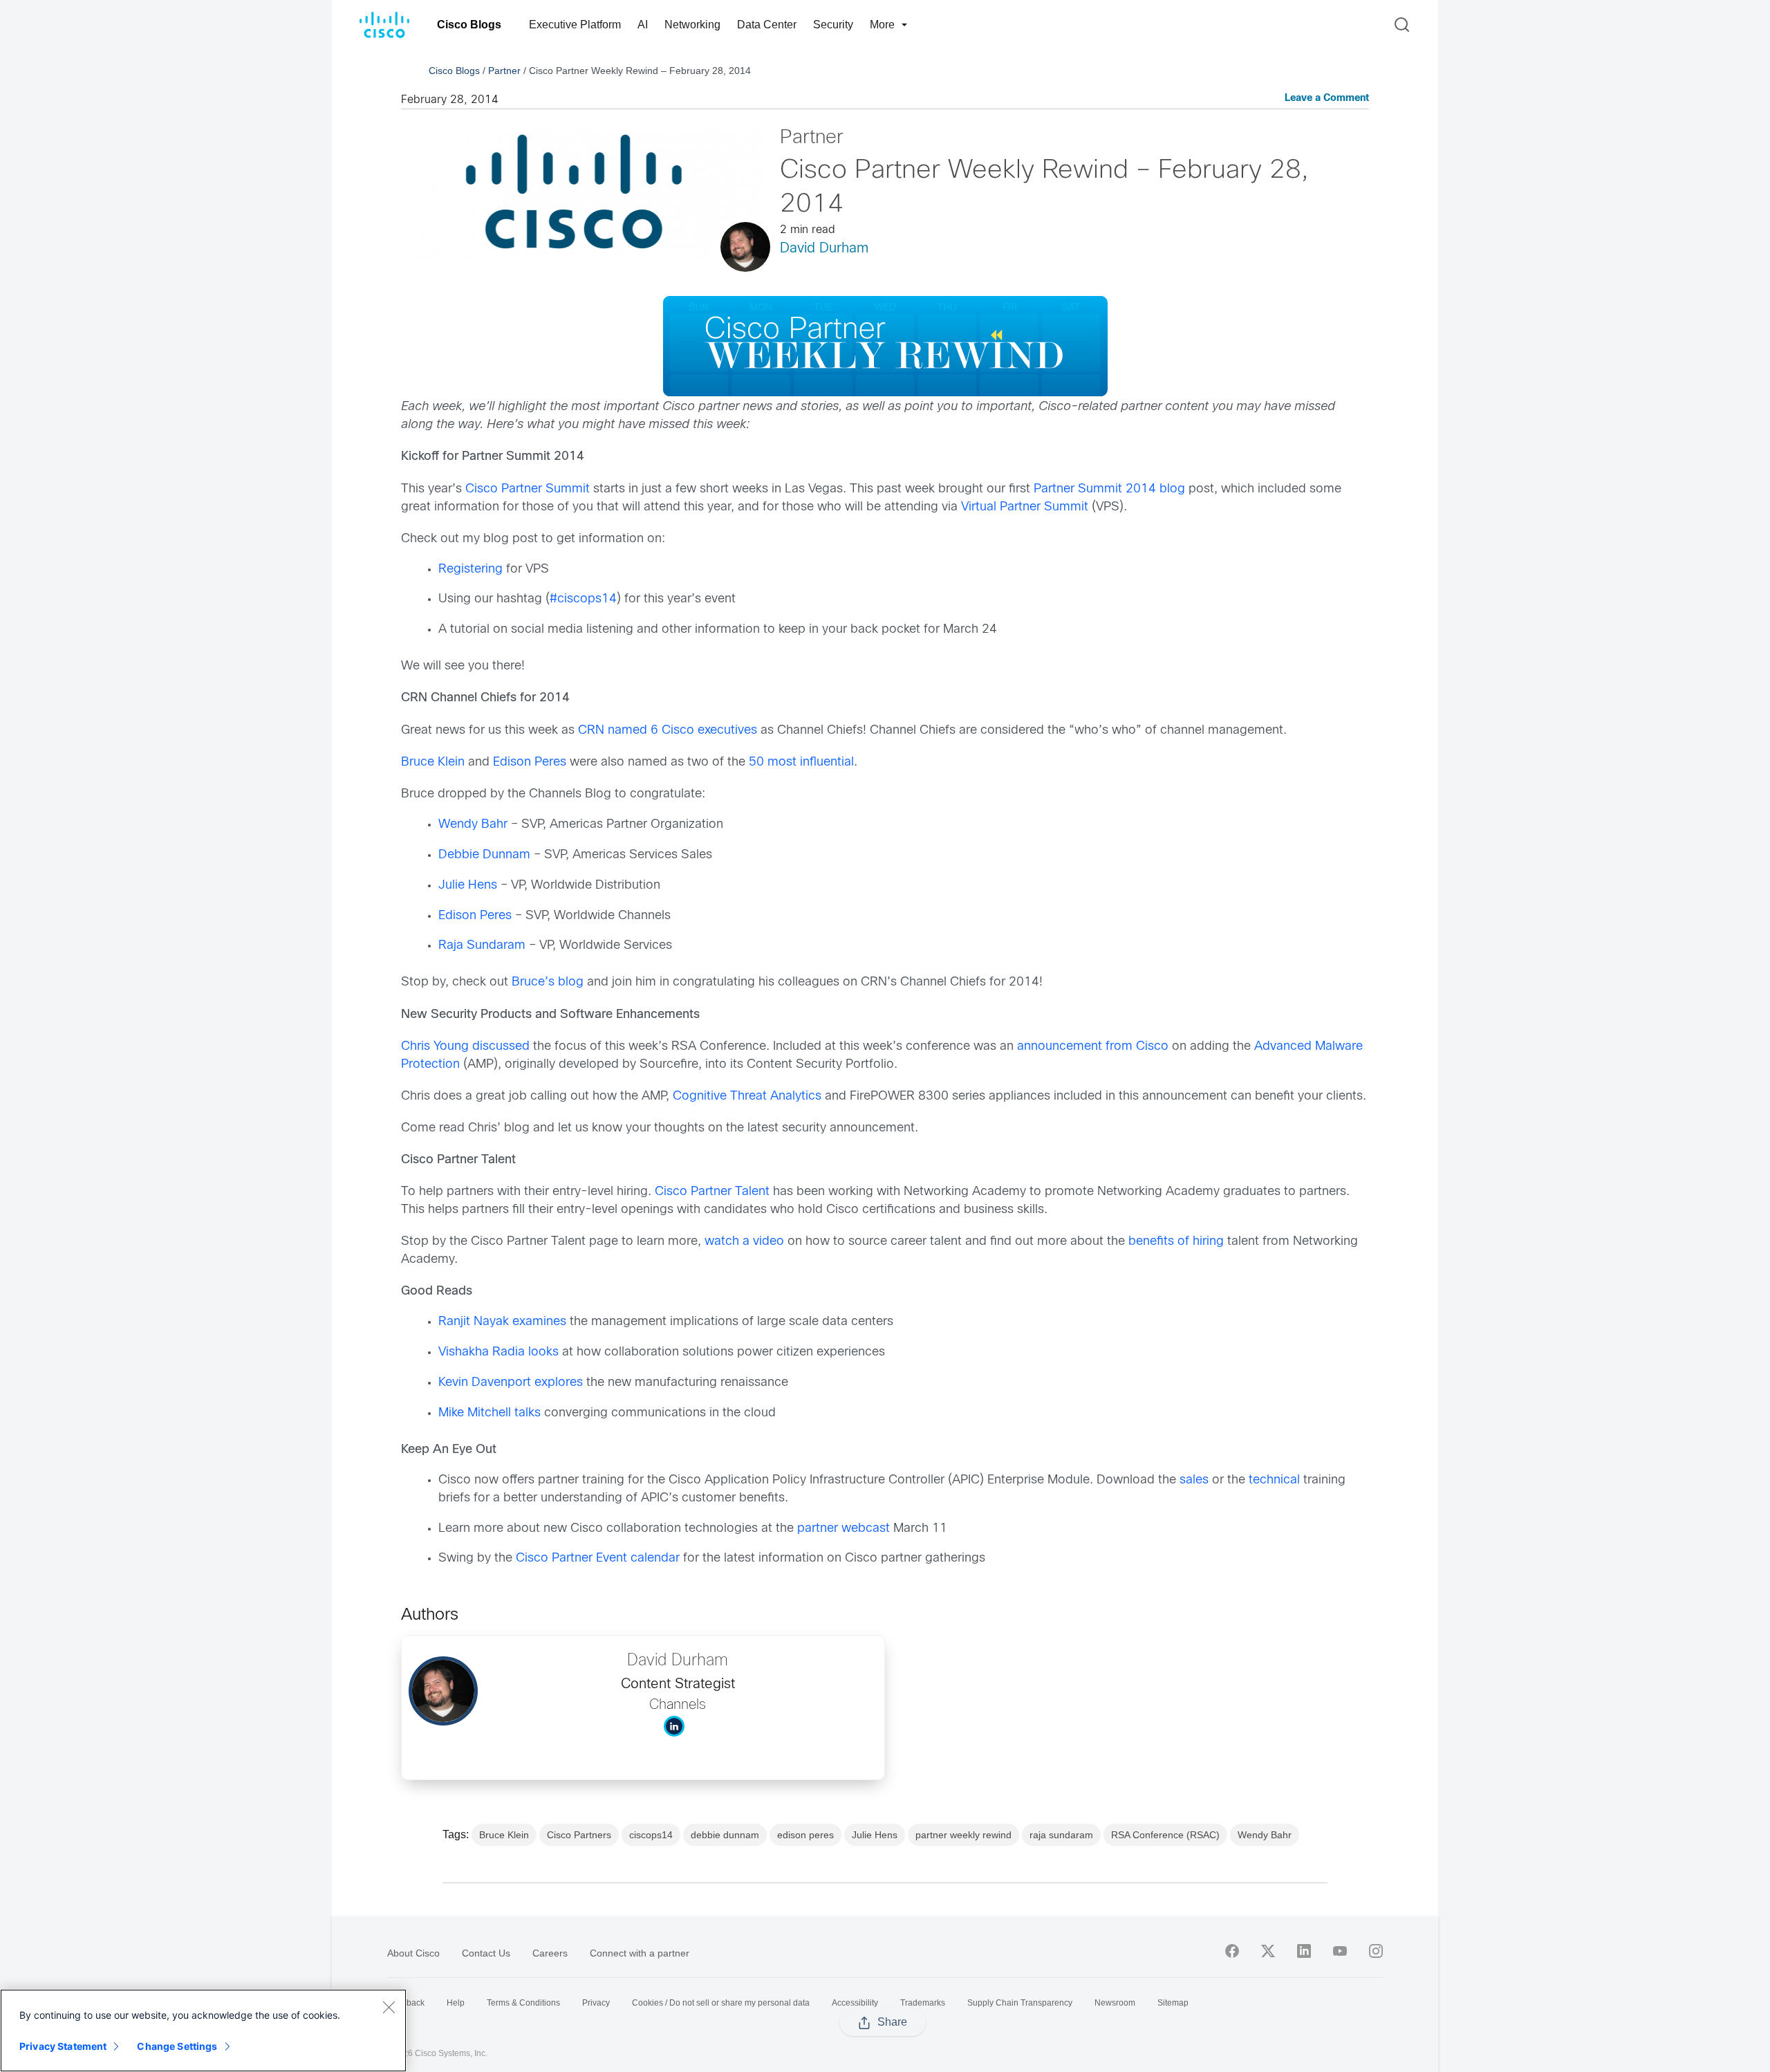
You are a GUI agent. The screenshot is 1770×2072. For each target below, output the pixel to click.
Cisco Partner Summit (528, 489)
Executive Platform (575, 25)
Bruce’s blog (548, 982)
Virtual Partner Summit (1025, 507)
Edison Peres (530, 762)
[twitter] (1268, 1951)
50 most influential (801, 762)
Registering (471, 570)
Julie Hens (468, 886)
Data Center (767, 25)
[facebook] (1232, 1951)
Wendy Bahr (473, 825)
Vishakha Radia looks (499, 1352)
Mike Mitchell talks (490, 1413)
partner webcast (844, 1529)
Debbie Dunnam (484, 855)
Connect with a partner (640, 1953)
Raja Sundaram (482, 946)
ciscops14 (651, 1835)
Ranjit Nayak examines (502, 1322)
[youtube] (1340, 1951)
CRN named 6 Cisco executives (668, 731)
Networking (692, 25)
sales (1194, 1480)
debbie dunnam (725, 1835)
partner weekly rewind (963, 1835)
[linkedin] (1304, 1951)
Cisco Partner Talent (712, 1192)
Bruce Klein (433, 762)
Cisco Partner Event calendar (598, 1558)
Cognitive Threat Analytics (747, 1097)
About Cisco (413, 1953)
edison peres (805, 1835)
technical (1274, 1480)
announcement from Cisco (1093, 1047)
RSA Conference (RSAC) (1165, 1835)
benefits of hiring (1176, 1242)
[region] (203, 2031)
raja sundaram (1061, 1835)
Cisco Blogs (469, 25)
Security (833, 25)
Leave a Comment (1327, 99)
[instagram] (1376, 1951)
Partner (504, 71)
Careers (550, 1953)
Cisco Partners (579, 1835)
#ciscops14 (583, 599)
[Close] (389, 2007)
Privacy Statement (63, 2046)
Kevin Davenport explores (511, 1383)
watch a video (744, 1242)
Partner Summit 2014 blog (1109, 489)
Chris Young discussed (465, 1047)
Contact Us (486, 1953)
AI (643, 25)
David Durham (824, 249)
